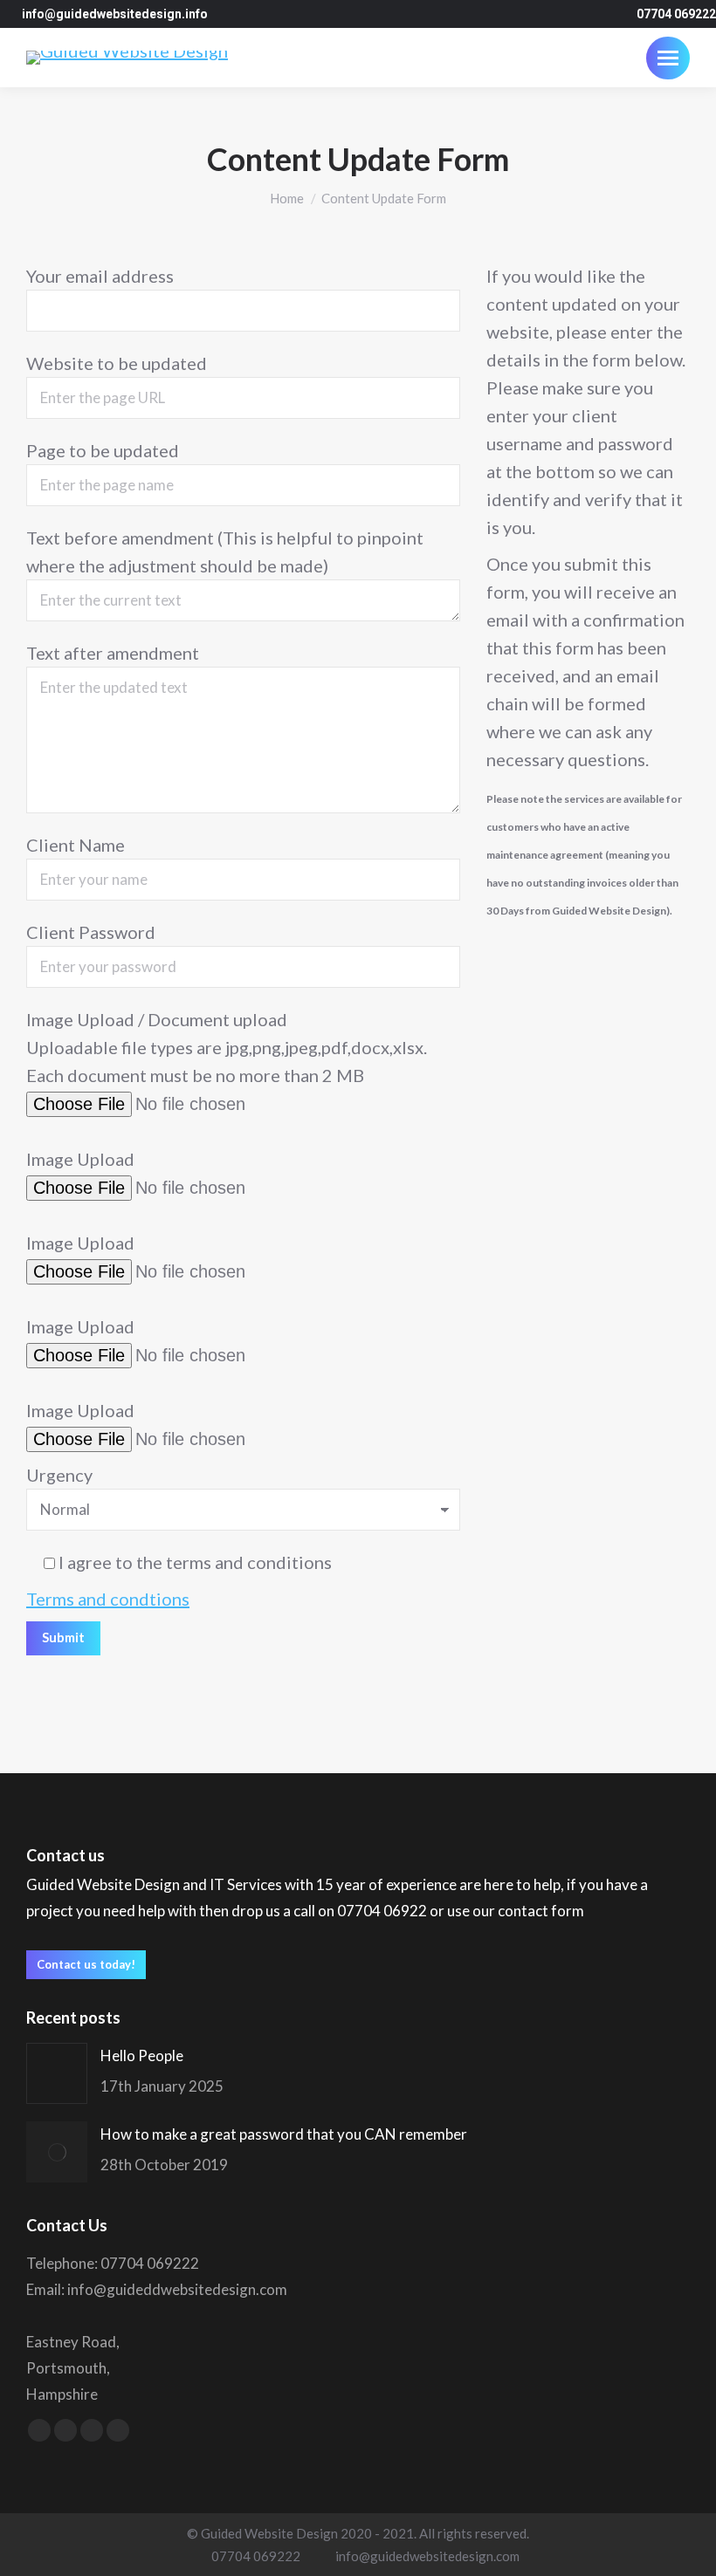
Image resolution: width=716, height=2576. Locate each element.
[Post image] (57, 2073)
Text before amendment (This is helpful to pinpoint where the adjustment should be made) (225, 552)
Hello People (142, 2055)
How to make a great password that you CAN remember (284, 2134)
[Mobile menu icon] (668, 58)
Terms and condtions (108, 1599)
